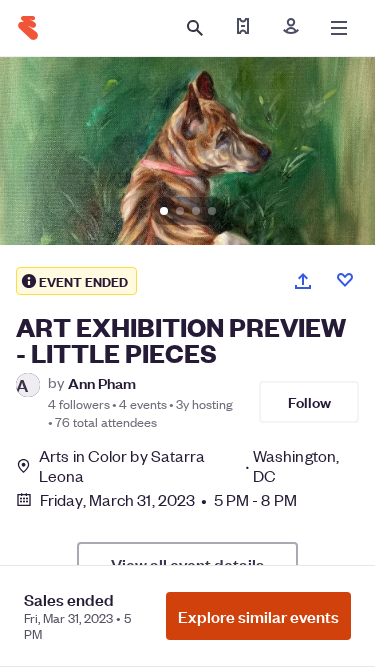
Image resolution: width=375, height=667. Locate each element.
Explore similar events (258, 616)
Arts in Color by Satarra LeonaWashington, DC (189, 466)
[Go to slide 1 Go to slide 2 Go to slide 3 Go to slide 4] (187, 151)
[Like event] (345, 280)
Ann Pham (102, 382)
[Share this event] (303, 281)
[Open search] (195, 28)
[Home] (28, 28)
